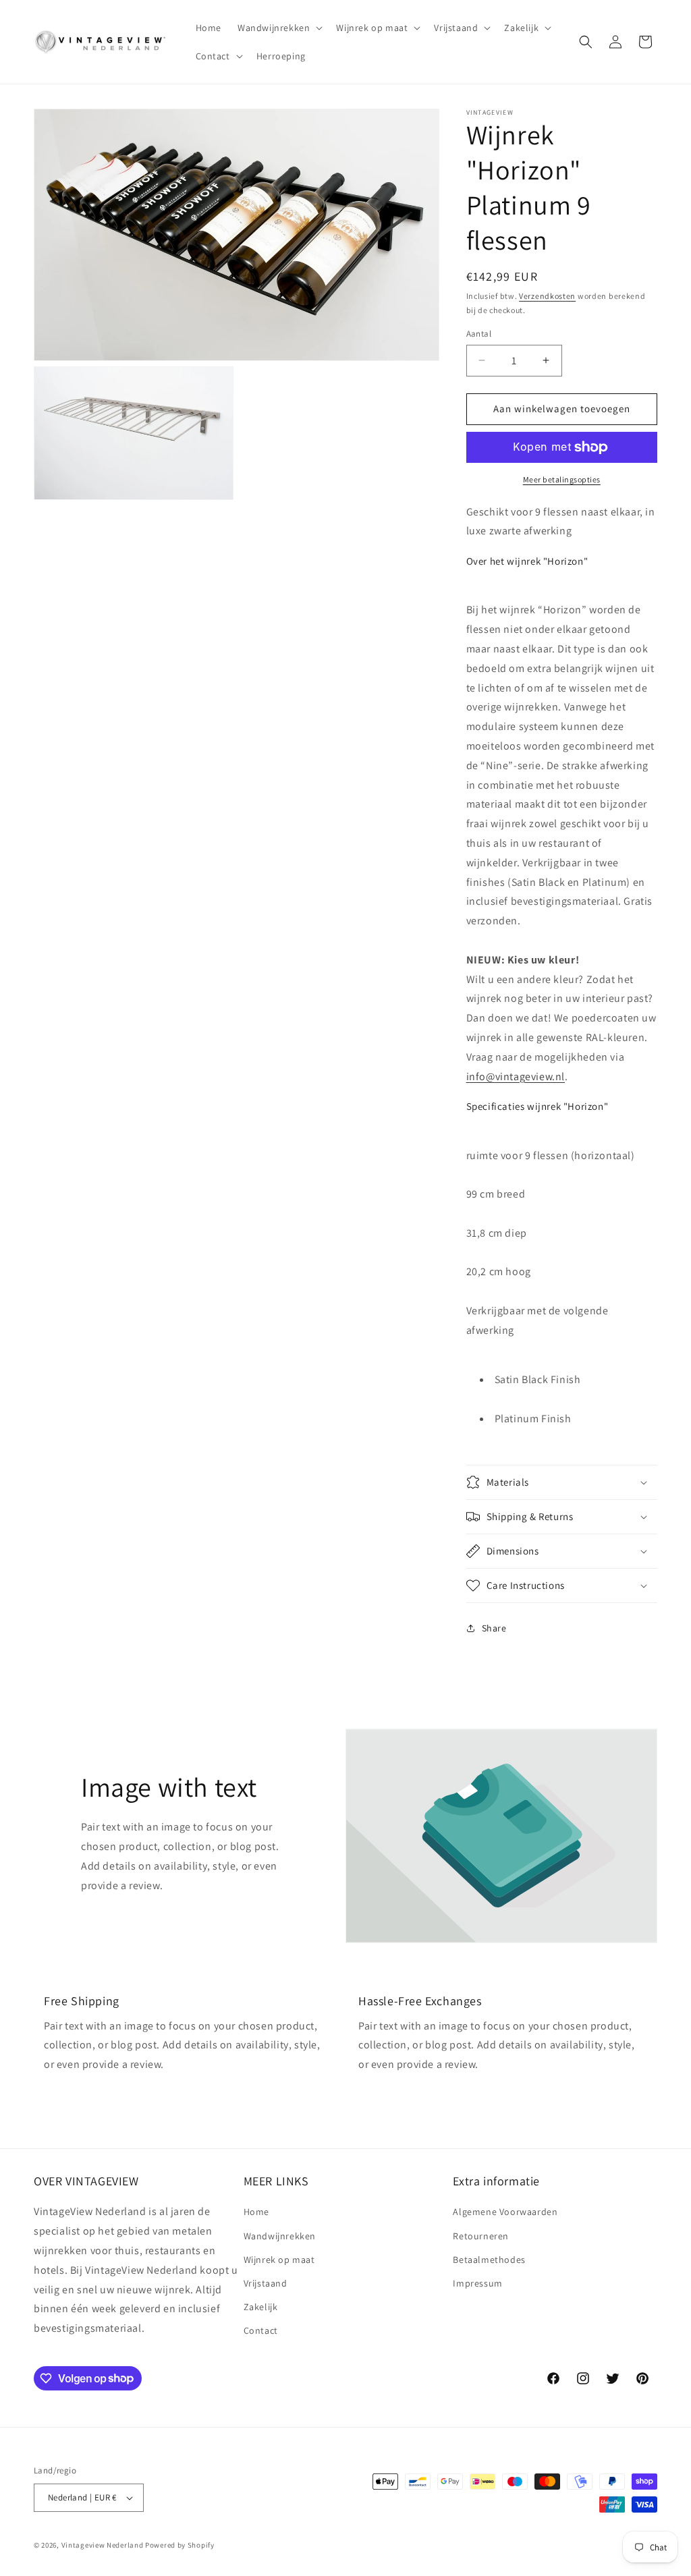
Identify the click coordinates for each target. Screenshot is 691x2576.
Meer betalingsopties (562, 479)
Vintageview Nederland (103, 2545)
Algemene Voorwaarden (505, 2212)
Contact (261, 2330)
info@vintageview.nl (516, 1076)
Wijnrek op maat (279, 2260)
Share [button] (494, 1628)
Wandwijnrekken (280, 2236)
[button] (279, 28)
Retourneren (481, 2236)
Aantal (479, 334)
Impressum (477, 2283)
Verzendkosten (547, 296)
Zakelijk (261, 2307)
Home (256, 2212)
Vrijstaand (266, 2283)
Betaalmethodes (489, 2260)
